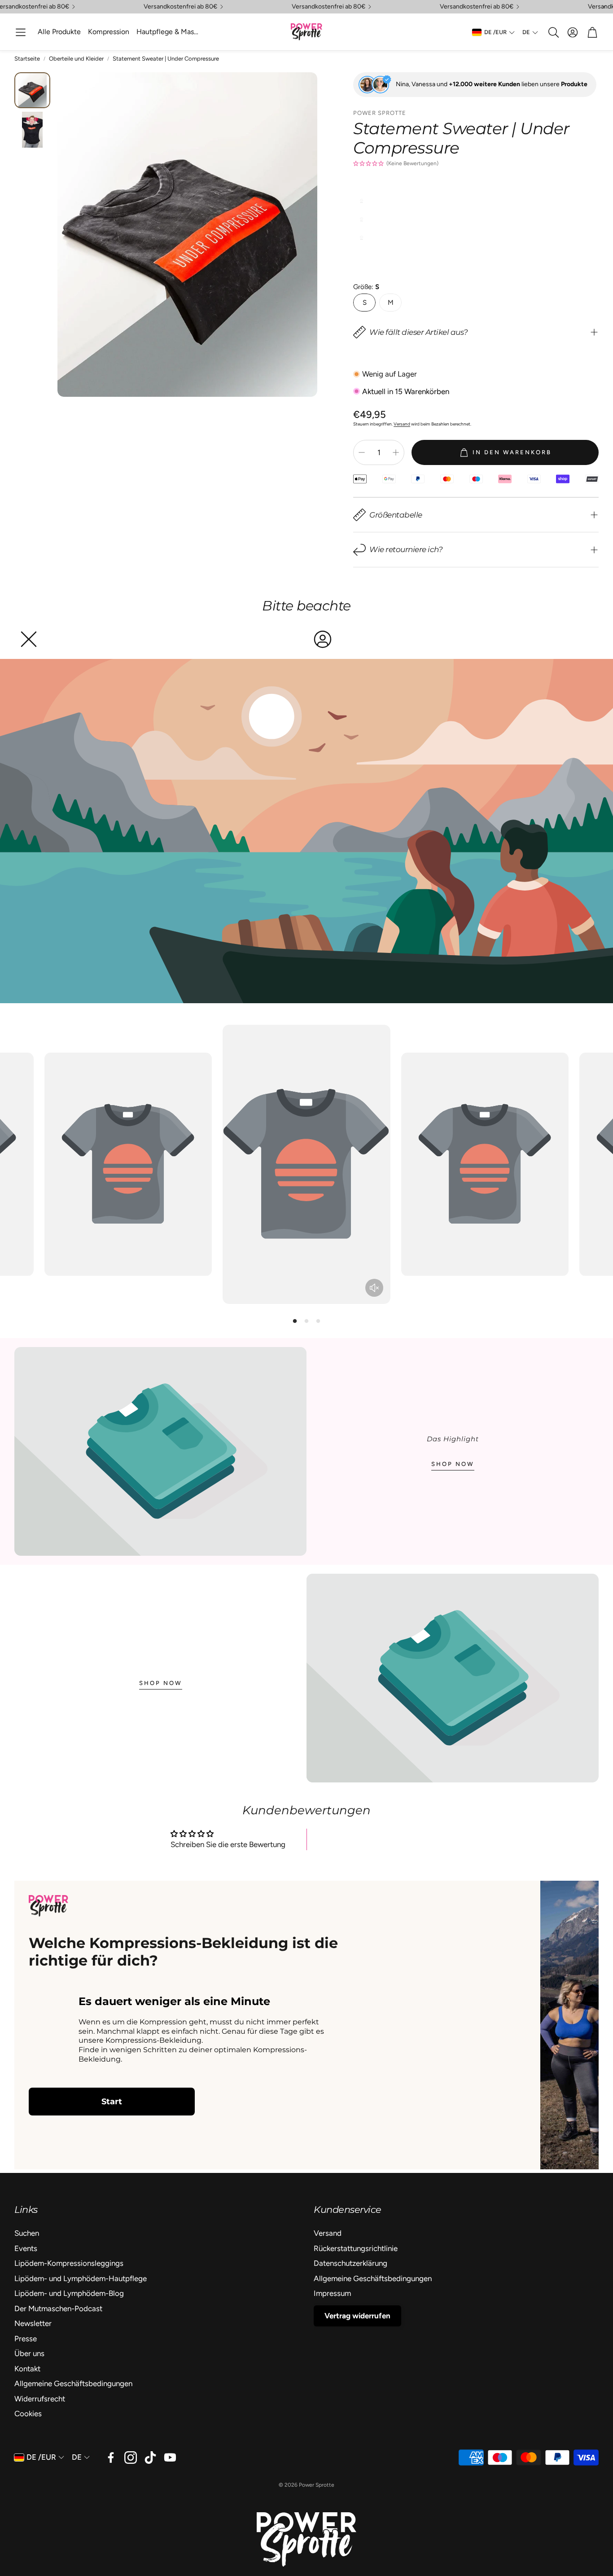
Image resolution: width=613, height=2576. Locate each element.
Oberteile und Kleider (76, 59)
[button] (21, 32)
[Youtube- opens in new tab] (170, 2458)
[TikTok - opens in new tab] (150, 2458)
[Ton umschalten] (374, 1288)
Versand (402, 424)
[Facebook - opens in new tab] (111, 2458)
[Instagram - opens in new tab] (131, 2458)
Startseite (27, 59)
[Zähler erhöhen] (396, 452)
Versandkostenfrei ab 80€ (180, 7)
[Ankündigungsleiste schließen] (604, 7)
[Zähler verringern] (362, 452)
